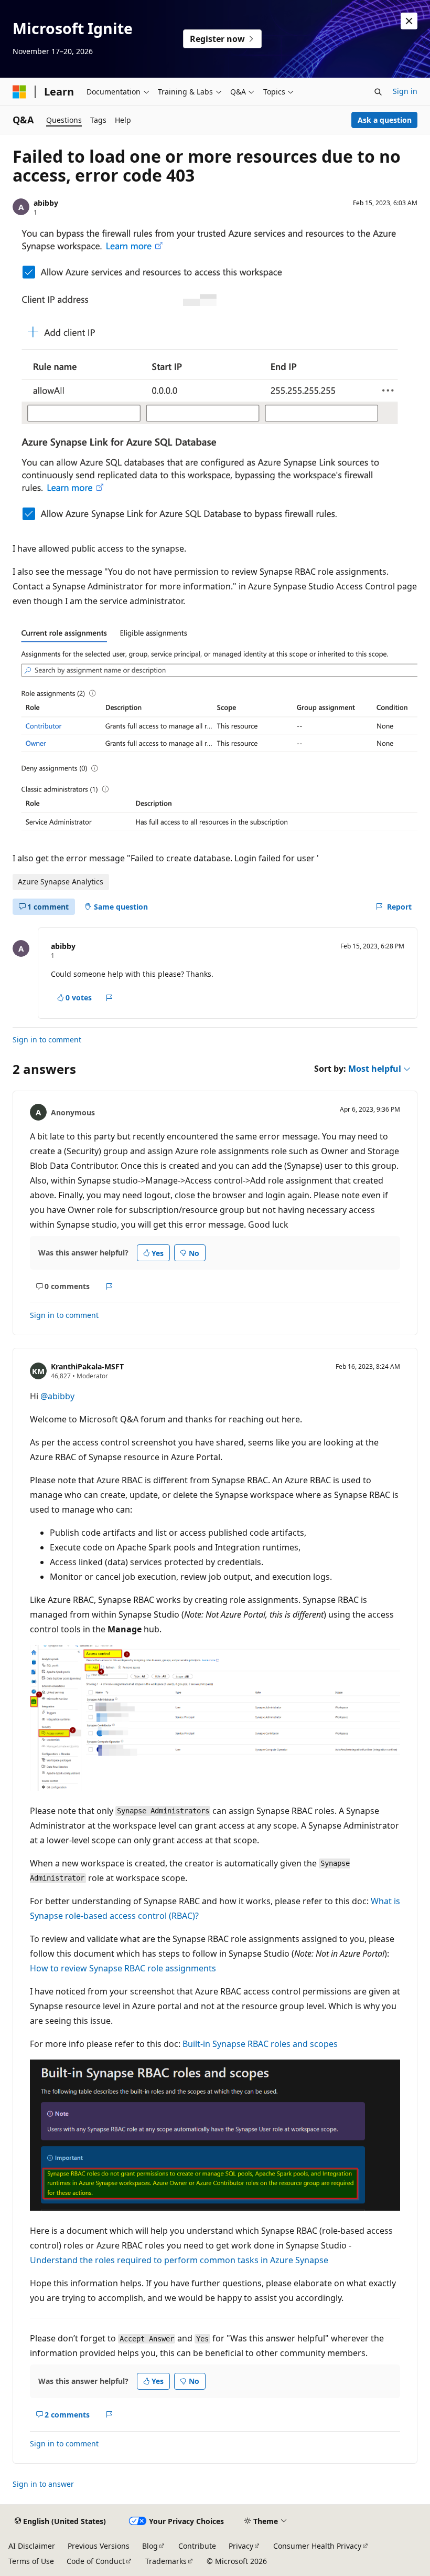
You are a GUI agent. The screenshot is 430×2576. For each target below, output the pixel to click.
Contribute (197, 2546)
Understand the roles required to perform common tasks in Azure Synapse (179, 2260)
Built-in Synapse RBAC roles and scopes (260, 2044)
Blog (150, 2546)
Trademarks (166, 2561)
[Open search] (378, 92)
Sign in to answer (43, 2484)
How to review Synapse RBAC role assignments (123, 1968)
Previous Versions (99, 2546)
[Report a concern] (109, 998)
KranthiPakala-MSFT (87, 1366)
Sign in (405, 91)
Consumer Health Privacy (317, 2546)
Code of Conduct (96, 2561)
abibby (46, 203)
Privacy (241, 2546)
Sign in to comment (47, 1039)
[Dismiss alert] (409, 21)
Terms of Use (31, 2561)
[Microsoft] (19, 92)
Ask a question (385, 120)
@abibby (57, 1396)
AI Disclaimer (32, 2546)
